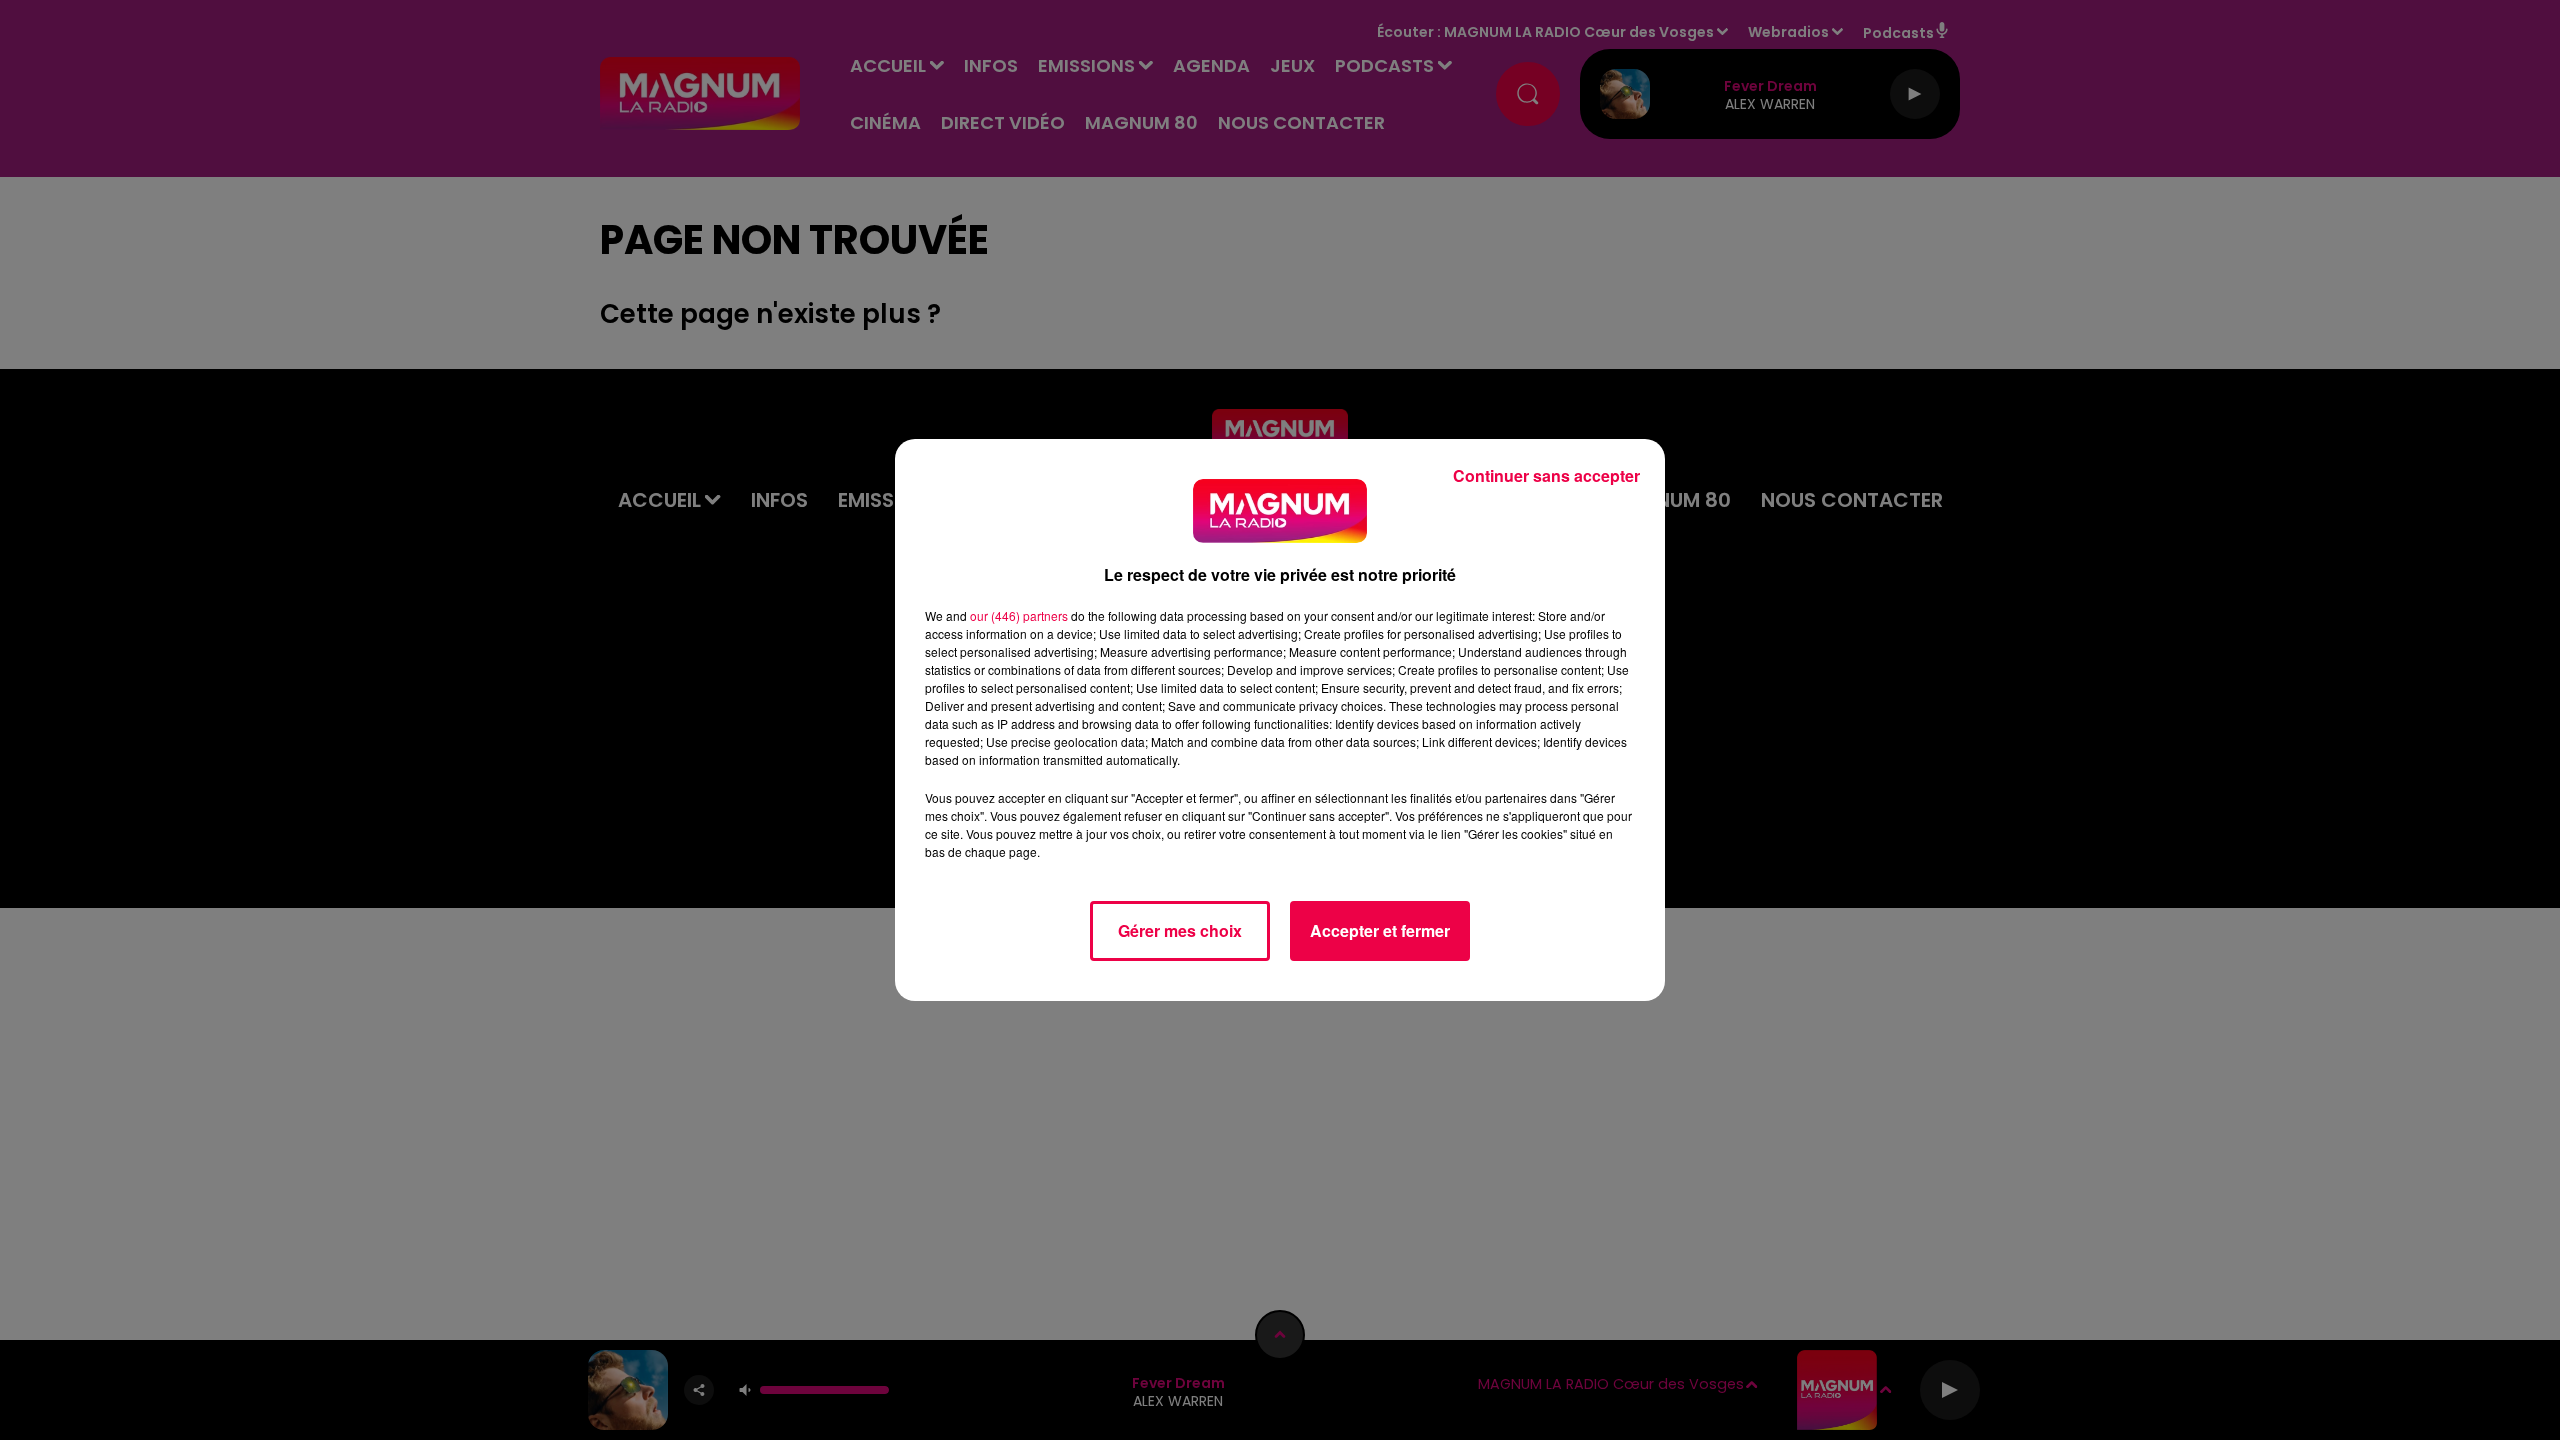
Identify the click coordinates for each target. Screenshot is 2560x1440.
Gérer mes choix (1180, 930)
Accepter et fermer (1380, 930)
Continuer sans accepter (1546, 475)
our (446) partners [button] (1019, 615)
